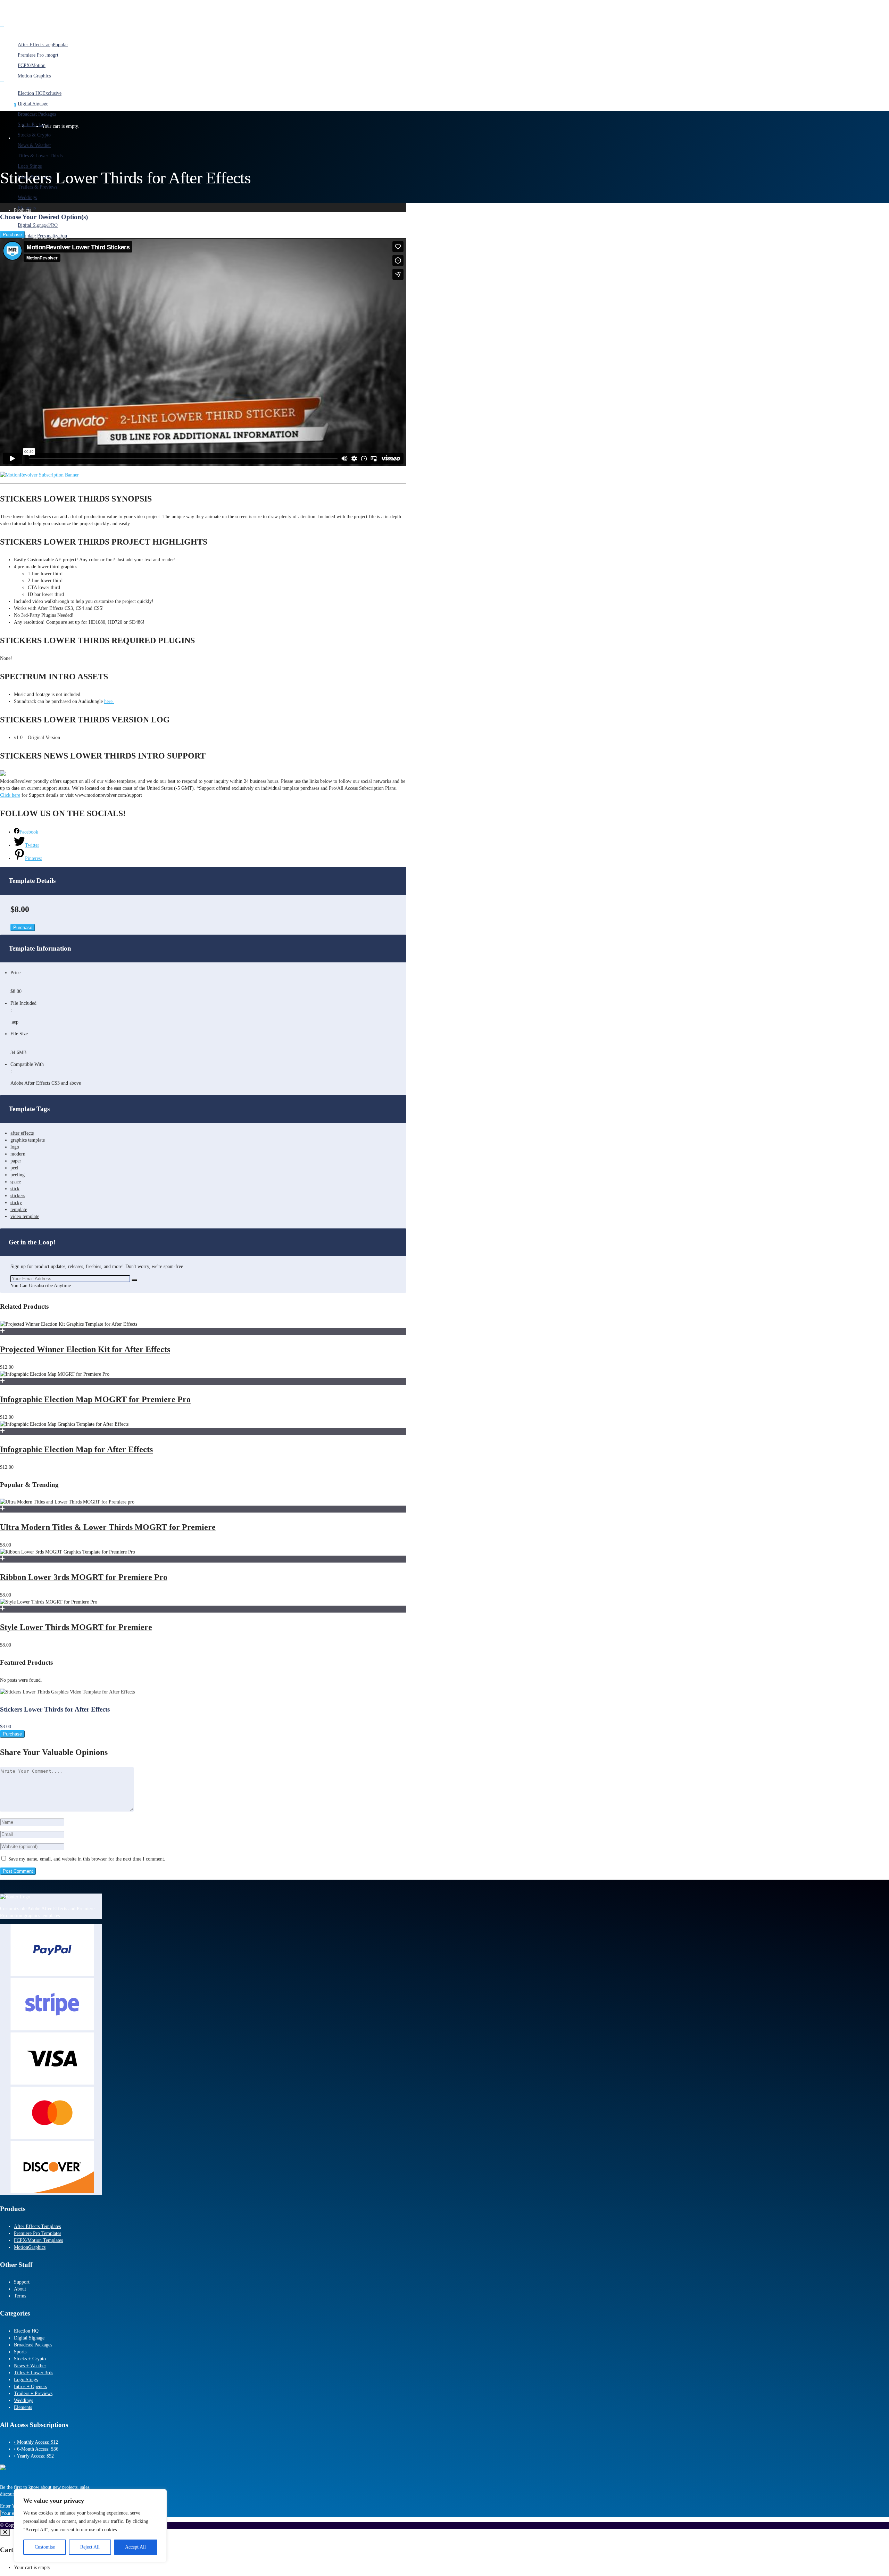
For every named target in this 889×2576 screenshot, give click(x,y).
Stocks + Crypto (30, 2359)
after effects (22, 1133)
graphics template (28, 1140)
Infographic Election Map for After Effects (76, 1449)
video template (25, 1216)
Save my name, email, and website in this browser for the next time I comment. (87, 1859)
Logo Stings (26, 2380)
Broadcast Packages (33, 2345)
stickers (18, 1196)
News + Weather (30, 2366)
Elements (23, 2407)
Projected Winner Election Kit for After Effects (85, 1349)
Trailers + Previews (33, 2393)
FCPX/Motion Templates (38, 2240)
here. (109, 701)
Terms (20, 2296)
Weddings (23, 2400)
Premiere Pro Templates (38, 2233)
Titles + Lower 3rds (34, 2373)
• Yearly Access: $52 (34, 2456)
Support (22, 2282)
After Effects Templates (37, 2226)
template (19, 1210)
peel (14, 1168)
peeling (18, 1175)
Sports (20, 2352)
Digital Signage (29, 2338)
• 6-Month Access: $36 (36, 2449)
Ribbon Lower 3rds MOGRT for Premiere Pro (84, 1577)
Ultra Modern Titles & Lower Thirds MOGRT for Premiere (108, 1527)
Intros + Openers (30, 2387)
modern (18, 1154)
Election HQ (26, 2331)
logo (15, 1147)
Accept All (135, 2547)
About (20, 2289)
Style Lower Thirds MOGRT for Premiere (76, 1627)
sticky (16, 1203)
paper (16, 1161)
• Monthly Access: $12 (36, 2442)
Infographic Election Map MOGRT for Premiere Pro (95, 1399)
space (16, 1182)
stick (15, 1189)
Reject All (90, 2547)
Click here (10, 795)
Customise (45, 2547)
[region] (90, 2526)
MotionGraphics (30, 2247)
